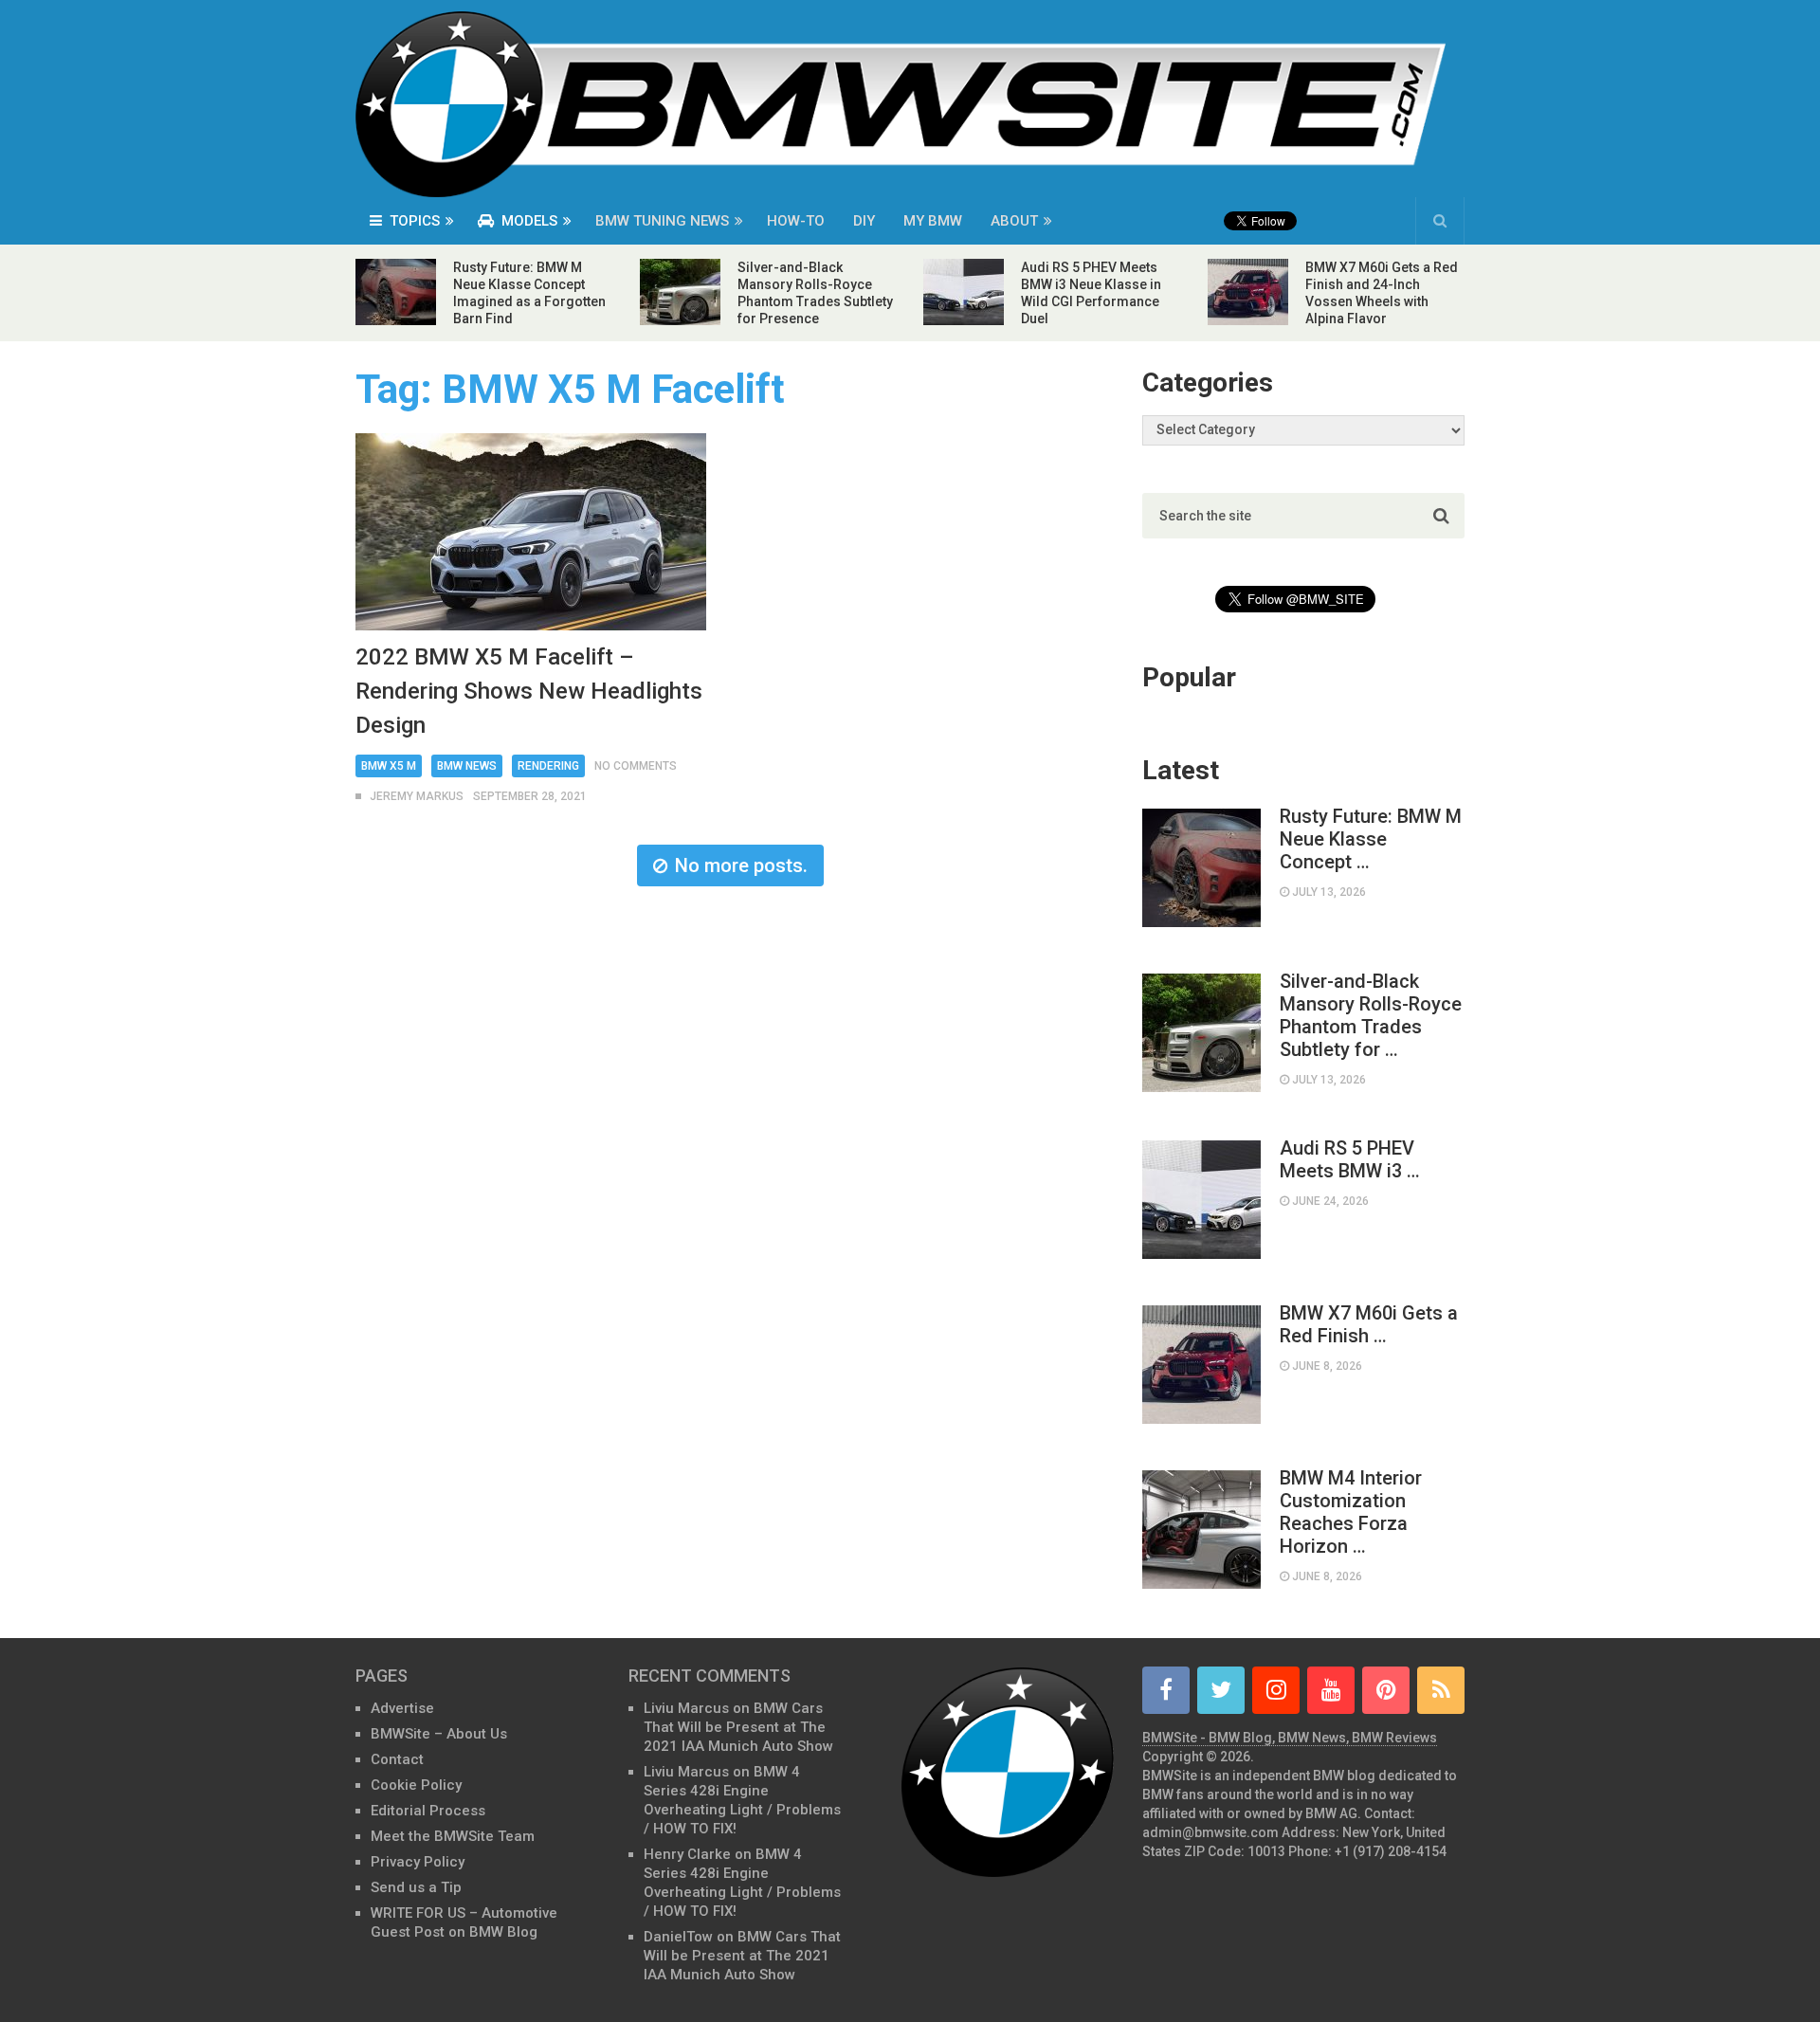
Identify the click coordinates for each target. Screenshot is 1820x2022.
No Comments (636, 766)
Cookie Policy (416, 1785)
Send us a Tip (416, 1887)
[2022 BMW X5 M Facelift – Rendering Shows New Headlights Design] (531, 532)
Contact (397, 1759)
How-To (796, 221)
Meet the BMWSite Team (453, 1836)
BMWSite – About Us (439, 1734)
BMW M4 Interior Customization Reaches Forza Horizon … (1351, 1512)
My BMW (933, 221)
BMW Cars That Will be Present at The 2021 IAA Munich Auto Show (738, 1727)
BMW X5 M (389, 766)
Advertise (402, 1708)
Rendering (548, 766)
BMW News (467, 766)
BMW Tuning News (662, 221)
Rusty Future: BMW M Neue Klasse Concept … (1371, 839)
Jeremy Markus (417, 796)
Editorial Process (428, 1811)
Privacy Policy (418, 1862)
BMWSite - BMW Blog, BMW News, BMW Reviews (1290, 1738)
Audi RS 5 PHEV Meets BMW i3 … (1350, 1159)
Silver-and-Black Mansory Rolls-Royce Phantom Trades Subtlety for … (1371, 1015)
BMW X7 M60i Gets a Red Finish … (1369, 1324)
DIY (864, 221)
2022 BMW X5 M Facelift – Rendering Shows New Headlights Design (529, 691)
